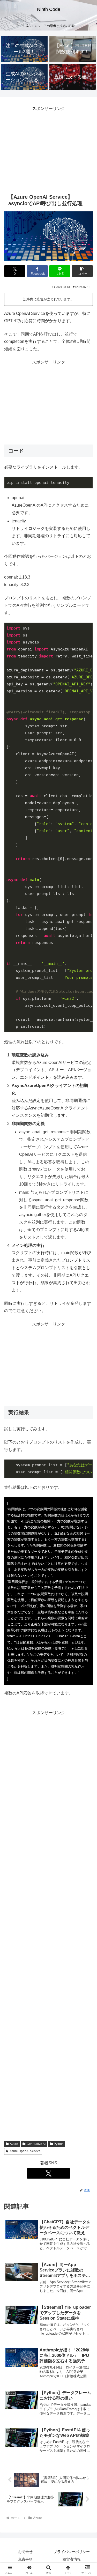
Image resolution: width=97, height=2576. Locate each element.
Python (59, 2144)
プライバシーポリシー (72, 2552)
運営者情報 (72, 2559)
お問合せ (25, 2552)
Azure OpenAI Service (25, 2151)
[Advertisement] (48, 149)
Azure (14, 2144)
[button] (82, 271)
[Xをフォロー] (49, 2173)
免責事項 (25, 2559)
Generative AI (36, 2144)
